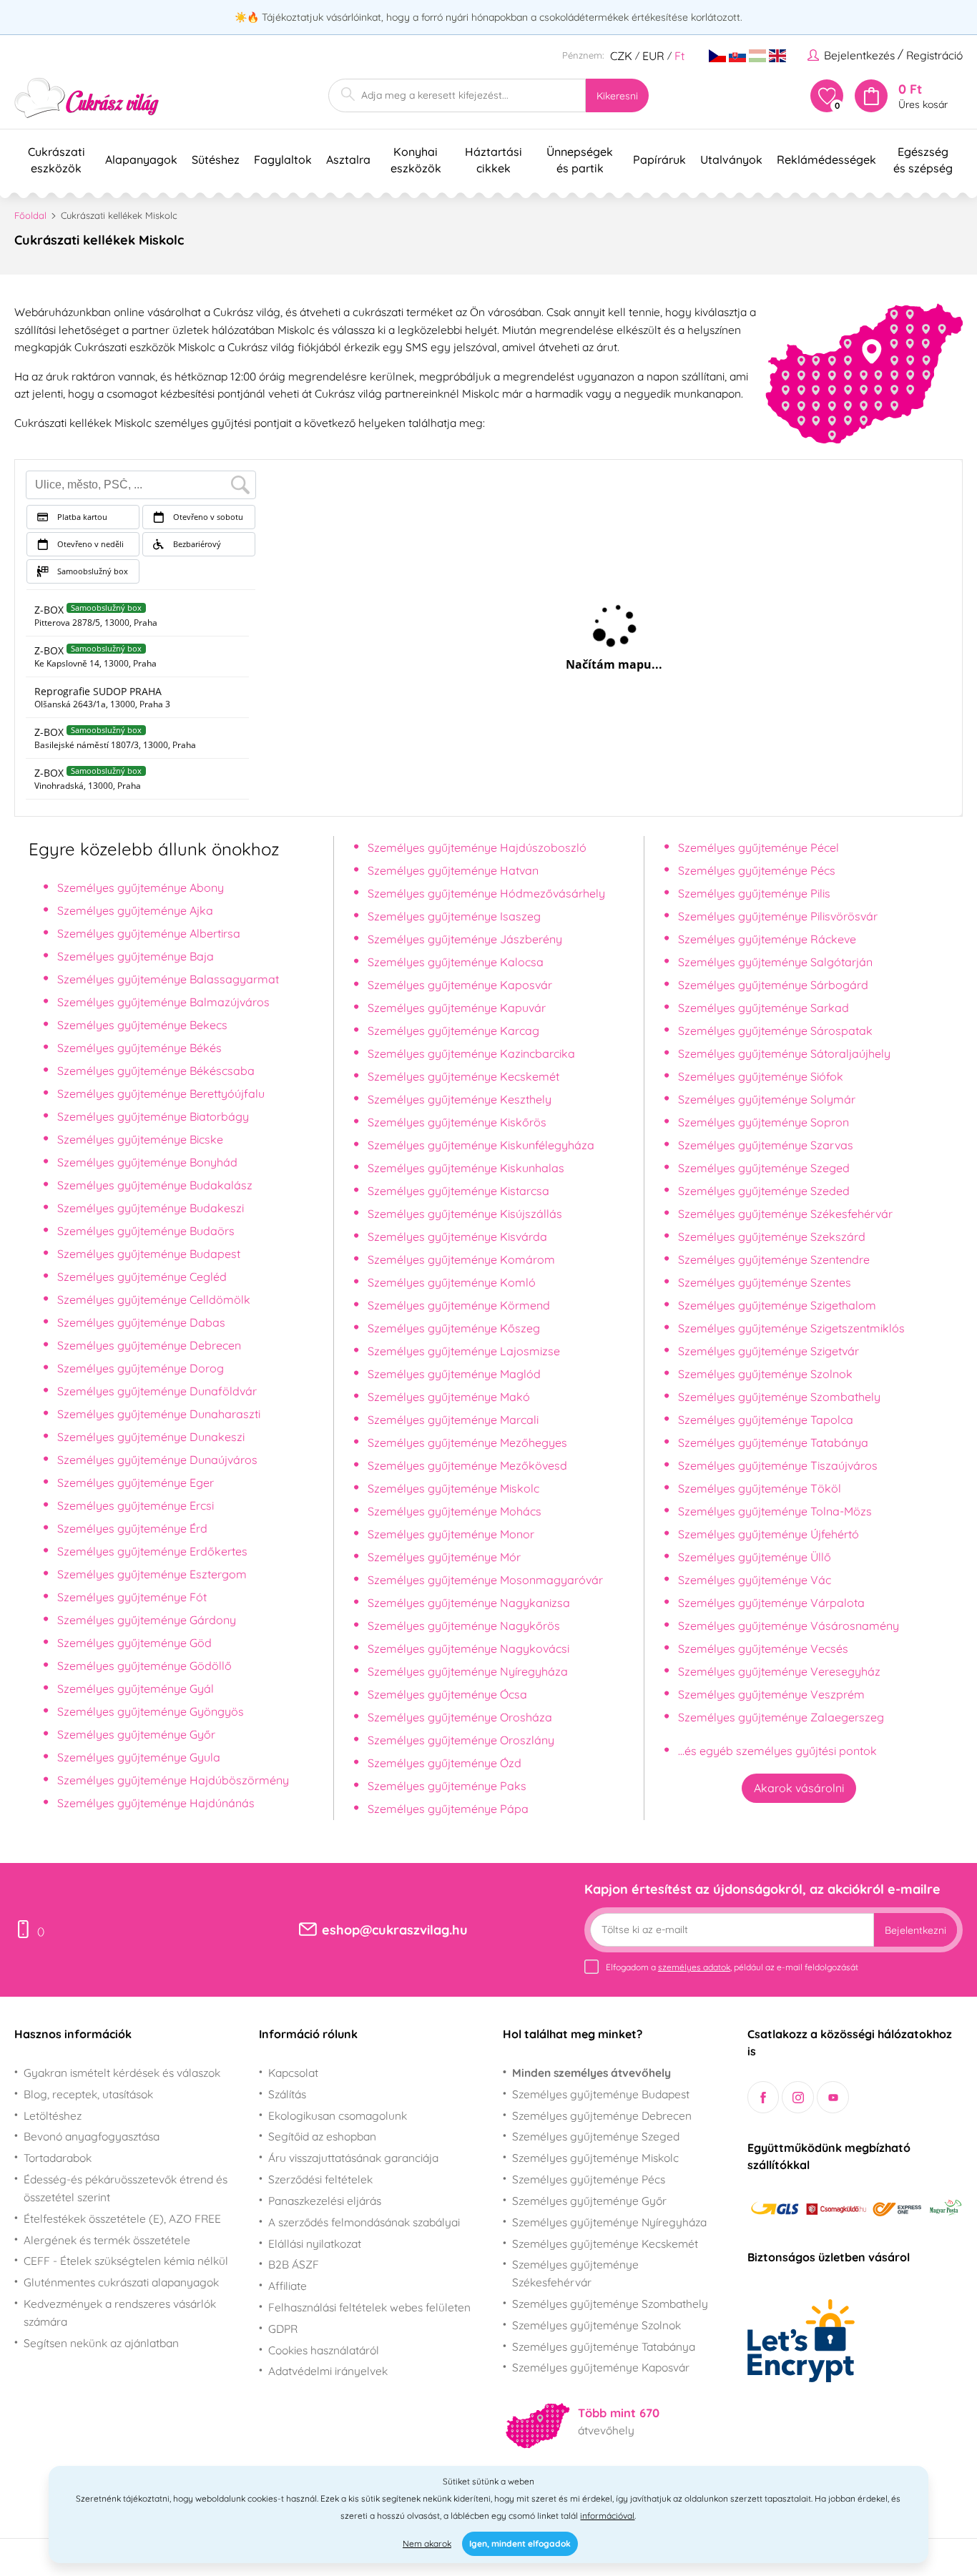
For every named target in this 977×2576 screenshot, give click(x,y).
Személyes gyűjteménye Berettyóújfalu (161, 1093)
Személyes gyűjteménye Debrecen (149, 1345)
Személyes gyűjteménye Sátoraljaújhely (784, 1053)
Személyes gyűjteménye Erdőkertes (152, 1551)
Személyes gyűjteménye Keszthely (460, 1099)
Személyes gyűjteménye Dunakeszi (151, 1437)
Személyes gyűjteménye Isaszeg (454, 916)
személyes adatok (694, 1967)
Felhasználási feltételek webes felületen (369, 2307)
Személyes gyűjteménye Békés (139, 1048)
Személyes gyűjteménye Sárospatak (775, 1031)
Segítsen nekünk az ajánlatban (101, 2343)
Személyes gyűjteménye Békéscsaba (156, 1071)
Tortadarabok (58, 2158)
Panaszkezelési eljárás (325, 2201)
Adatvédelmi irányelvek (328, 2371)
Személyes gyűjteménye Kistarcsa (458, 1191)
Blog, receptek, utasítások (88, 2094)
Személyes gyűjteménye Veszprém (771, 1694)
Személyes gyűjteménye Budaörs (146, 1231)
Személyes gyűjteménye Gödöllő (144, 1666)
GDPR (283, 2329)
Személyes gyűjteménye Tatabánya (773, 1442)
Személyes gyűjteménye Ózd (445, 1763)
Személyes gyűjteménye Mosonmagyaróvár (485, 1580)
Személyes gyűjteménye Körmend (459, 1305)
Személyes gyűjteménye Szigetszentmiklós (791, 1328)
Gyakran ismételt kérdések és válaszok (122, 2073)
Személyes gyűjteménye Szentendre (774, 1259)
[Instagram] (798, 2097)
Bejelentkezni (915, 1930)
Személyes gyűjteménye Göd (134, 1643)
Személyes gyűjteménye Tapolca (766, 1420)
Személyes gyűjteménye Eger (136, 1483)
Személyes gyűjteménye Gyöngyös (151, 1711)
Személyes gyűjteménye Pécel (758, 847)
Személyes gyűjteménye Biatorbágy (153, 1116)
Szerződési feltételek (320, 2179)
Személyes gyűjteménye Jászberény (465, 939)
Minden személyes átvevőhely (591, 2073)
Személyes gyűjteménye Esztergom (152, 1574)
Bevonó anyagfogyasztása (92, 2136)
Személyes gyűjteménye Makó (449, 1397)
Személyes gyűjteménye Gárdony (147, 1620)
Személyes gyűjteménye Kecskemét (463, 1076)
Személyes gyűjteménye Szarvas (766, 1145)
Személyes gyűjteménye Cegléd (142, 1277)
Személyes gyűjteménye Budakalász (155, 1185)
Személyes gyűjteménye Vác (755, 1580)
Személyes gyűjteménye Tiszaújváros (778, 1465)
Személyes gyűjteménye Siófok (761, 1076)
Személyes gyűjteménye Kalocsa (456, 962)
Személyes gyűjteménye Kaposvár (460, 985)
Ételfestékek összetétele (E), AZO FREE (122, 2218)
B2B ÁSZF (294, 2264)
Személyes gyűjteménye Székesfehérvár (785, 1214)
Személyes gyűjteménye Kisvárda (457, 1237)
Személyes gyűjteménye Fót (132, 1597)
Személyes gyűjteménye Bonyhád (147, 1162)
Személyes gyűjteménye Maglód (454, 1374)
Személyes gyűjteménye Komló (452, 1282)
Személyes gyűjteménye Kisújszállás (465, 1214)
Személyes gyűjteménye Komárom (461, 1259)
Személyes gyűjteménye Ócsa (447, 1694)
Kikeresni (617, 96)
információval (607, 2516)
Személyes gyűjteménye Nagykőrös (464, 1626)
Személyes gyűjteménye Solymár (767, 1099)
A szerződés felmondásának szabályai (364, 2222)
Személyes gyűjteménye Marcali (453, 1420)
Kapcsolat (293, 2073)
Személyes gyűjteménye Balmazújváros (163, 1002)
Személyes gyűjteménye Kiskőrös (457, 1122)
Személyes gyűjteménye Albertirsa (149, 933)
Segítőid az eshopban (322, 2136)
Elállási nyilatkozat (315, 2243)
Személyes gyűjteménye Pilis (754, 893)
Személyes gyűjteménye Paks (447, 1786)
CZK (621, 56)
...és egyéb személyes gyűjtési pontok (777, 1751)
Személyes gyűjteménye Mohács (455, 1511)
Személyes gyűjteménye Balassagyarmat (168, 979)
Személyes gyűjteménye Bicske (140, 1139)
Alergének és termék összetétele (107, 2240)
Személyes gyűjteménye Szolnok (765, 1374)
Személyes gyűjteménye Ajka (135, 910)
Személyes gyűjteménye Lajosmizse (464, 1351)
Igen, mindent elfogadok (520, 2543)
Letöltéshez (53, 2115)
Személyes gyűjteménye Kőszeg (454, 1328)
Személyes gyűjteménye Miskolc (453, 1488)
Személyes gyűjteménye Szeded (764, 1191)
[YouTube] (833, 2097)
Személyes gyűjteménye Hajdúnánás (156, 1803)
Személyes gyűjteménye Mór (444, 1557)
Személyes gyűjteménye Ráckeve (767, 939)
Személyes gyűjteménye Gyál (136, 1688)
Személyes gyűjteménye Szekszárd (772, 1237)
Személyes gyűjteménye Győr (136, 1734)
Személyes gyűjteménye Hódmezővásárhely (486, 893)
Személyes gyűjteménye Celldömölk (154, 1299)
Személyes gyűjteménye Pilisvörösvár (778, 916)
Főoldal (30, 215)
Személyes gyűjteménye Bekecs (142, 1025)
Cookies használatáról (324, 2350)
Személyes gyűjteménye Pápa (448, 1809)
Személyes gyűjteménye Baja (136, 956)
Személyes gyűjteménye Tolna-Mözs (775, 1511)
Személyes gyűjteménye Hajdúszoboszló (477, 847)
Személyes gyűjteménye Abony (141, 888)
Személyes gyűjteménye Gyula (139, 1757)
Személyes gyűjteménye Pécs (757, 870)
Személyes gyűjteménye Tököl (760, 1488)
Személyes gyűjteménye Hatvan (453, 870)
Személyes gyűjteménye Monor (451, 1534)
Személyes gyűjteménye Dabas (141, 1322)
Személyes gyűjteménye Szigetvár (769, 1351)
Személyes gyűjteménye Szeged (764, 1168)
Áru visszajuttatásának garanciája (353, 2158)
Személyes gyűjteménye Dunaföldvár (157, 1391)
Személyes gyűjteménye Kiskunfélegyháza (481, 1145)
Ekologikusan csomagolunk (338, 2115)
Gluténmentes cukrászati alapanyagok (121, 2282)
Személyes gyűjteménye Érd (132, 1528)
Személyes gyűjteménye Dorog (141, 1368)
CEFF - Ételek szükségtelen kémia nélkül (126, 2261)
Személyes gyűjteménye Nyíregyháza (468, 1671)
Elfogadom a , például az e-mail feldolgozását (732, 1967)
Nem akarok (427, 2543)
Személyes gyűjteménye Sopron (764, 1122)
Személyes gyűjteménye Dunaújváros (157, 1460)
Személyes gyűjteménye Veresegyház (779, 1671)
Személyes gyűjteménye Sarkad (764, 1008)
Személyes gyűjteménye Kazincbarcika (471, 1053)
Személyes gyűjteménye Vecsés (763, 1648)
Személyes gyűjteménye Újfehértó (769, 1534)
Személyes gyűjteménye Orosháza (460, 1717)
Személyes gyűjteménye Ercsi (136, 1505)
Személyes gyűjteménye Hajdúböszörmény (173, 1780)
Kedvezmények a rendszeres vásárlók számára (120, 2312)
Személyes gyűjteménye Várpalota (771, 1603)
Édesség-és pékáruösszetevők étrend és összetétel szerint (126, 2188)
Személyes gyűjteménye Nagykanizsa (469, 1603)
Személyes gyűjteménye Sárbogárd (773, 985)
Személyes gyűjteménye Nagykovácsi (468, 1648)
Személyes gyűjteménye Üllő (755, 1557)
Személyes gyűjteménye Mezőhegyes (467, 1442)
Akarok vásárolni (799, 1788)
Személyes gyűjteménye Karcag (453, 1031)
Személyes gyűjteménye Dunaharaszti (159, 1414)
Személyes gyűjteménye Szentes (765, 1282)
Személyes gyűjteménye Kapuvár (457, 1008)
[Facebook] (764, 2097)
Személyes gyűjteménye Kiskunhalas (466, 1168)
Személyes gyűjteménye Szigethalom (777, 1305)
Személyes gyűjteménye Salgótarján (775, 962)
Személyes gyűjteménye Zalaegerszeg (781, 1717)
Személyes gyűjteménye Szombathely (779, 1397)
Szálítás (287, 2094)
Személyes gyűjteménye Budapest (149, 1254)
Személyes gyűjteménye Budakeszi (151, 1208)
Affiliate (288, 2286)
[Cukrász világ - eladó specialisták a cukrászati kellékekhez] (87, 98)
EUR (653, 56)
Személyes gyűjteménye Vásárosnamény (789, 1626)
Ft (679, 56)
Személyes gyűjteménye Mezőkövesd (467, 1465)
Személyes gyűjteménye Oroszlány (461, 1740)
